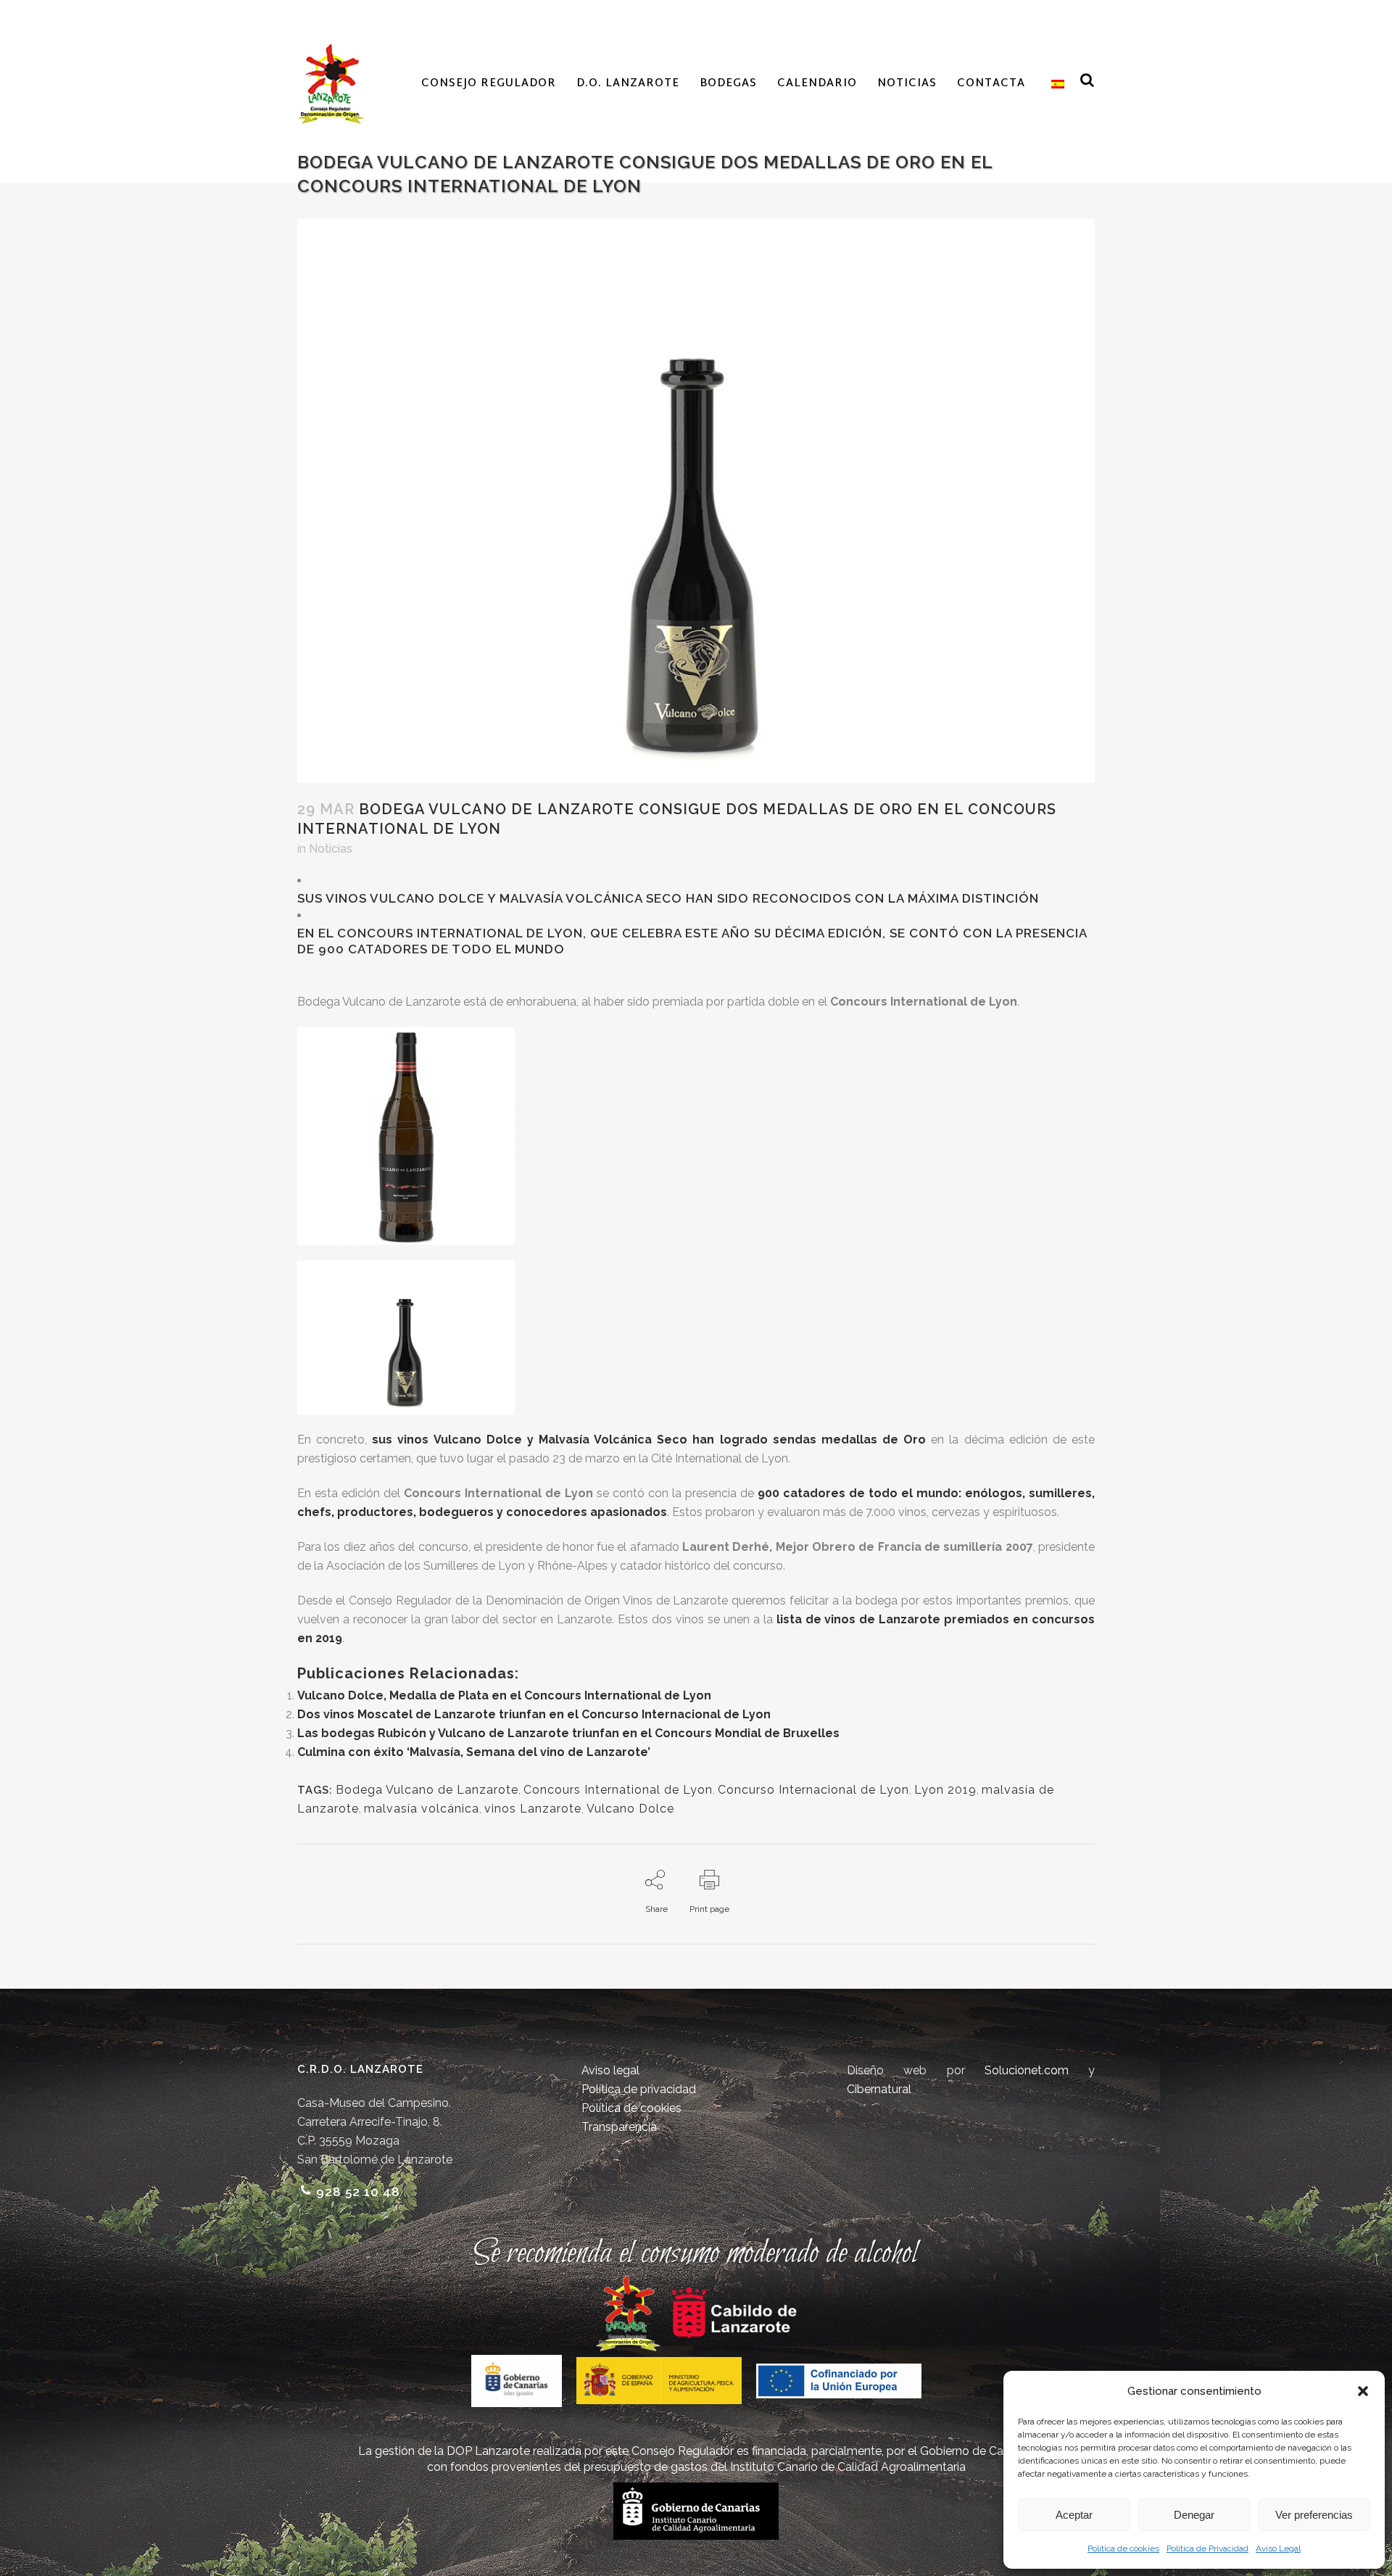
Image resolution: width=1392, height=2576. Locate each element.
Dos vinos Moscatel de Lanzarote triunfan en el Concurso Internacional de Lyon (534, 1714)
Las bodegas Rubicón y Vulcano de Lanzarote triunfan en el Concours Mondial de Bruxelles (568, 1733)
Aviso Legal (1278, 2548)
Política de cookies (1123, 2548)
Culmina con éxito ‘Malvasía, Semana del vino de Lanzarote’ (474, 1752)
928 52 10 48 (358, 2192)
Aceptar (1074, 2515)
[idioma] (1055, 84)
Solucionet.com (1027, 2070)
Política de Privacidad (1207, 2548)
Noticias (331, 849)
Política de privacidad (639, 2089)
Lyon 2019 (945, 1790)
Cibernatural (879, 2089)
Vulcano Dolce (630, 1809)
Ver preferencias (1314, 2515)
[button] (1363, 2391)
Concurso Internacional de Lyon (813, 1790)
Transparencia (619, 2127)
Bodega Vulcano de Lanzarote (427, 1790)
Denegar (1194, 2515)
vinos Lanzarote (533, 1809)
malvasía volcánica (422, 1809)
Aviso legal (610, 2070)
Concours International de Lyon (618, 1790)
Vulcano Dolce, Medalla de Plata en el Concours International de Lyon (504, 1695)
